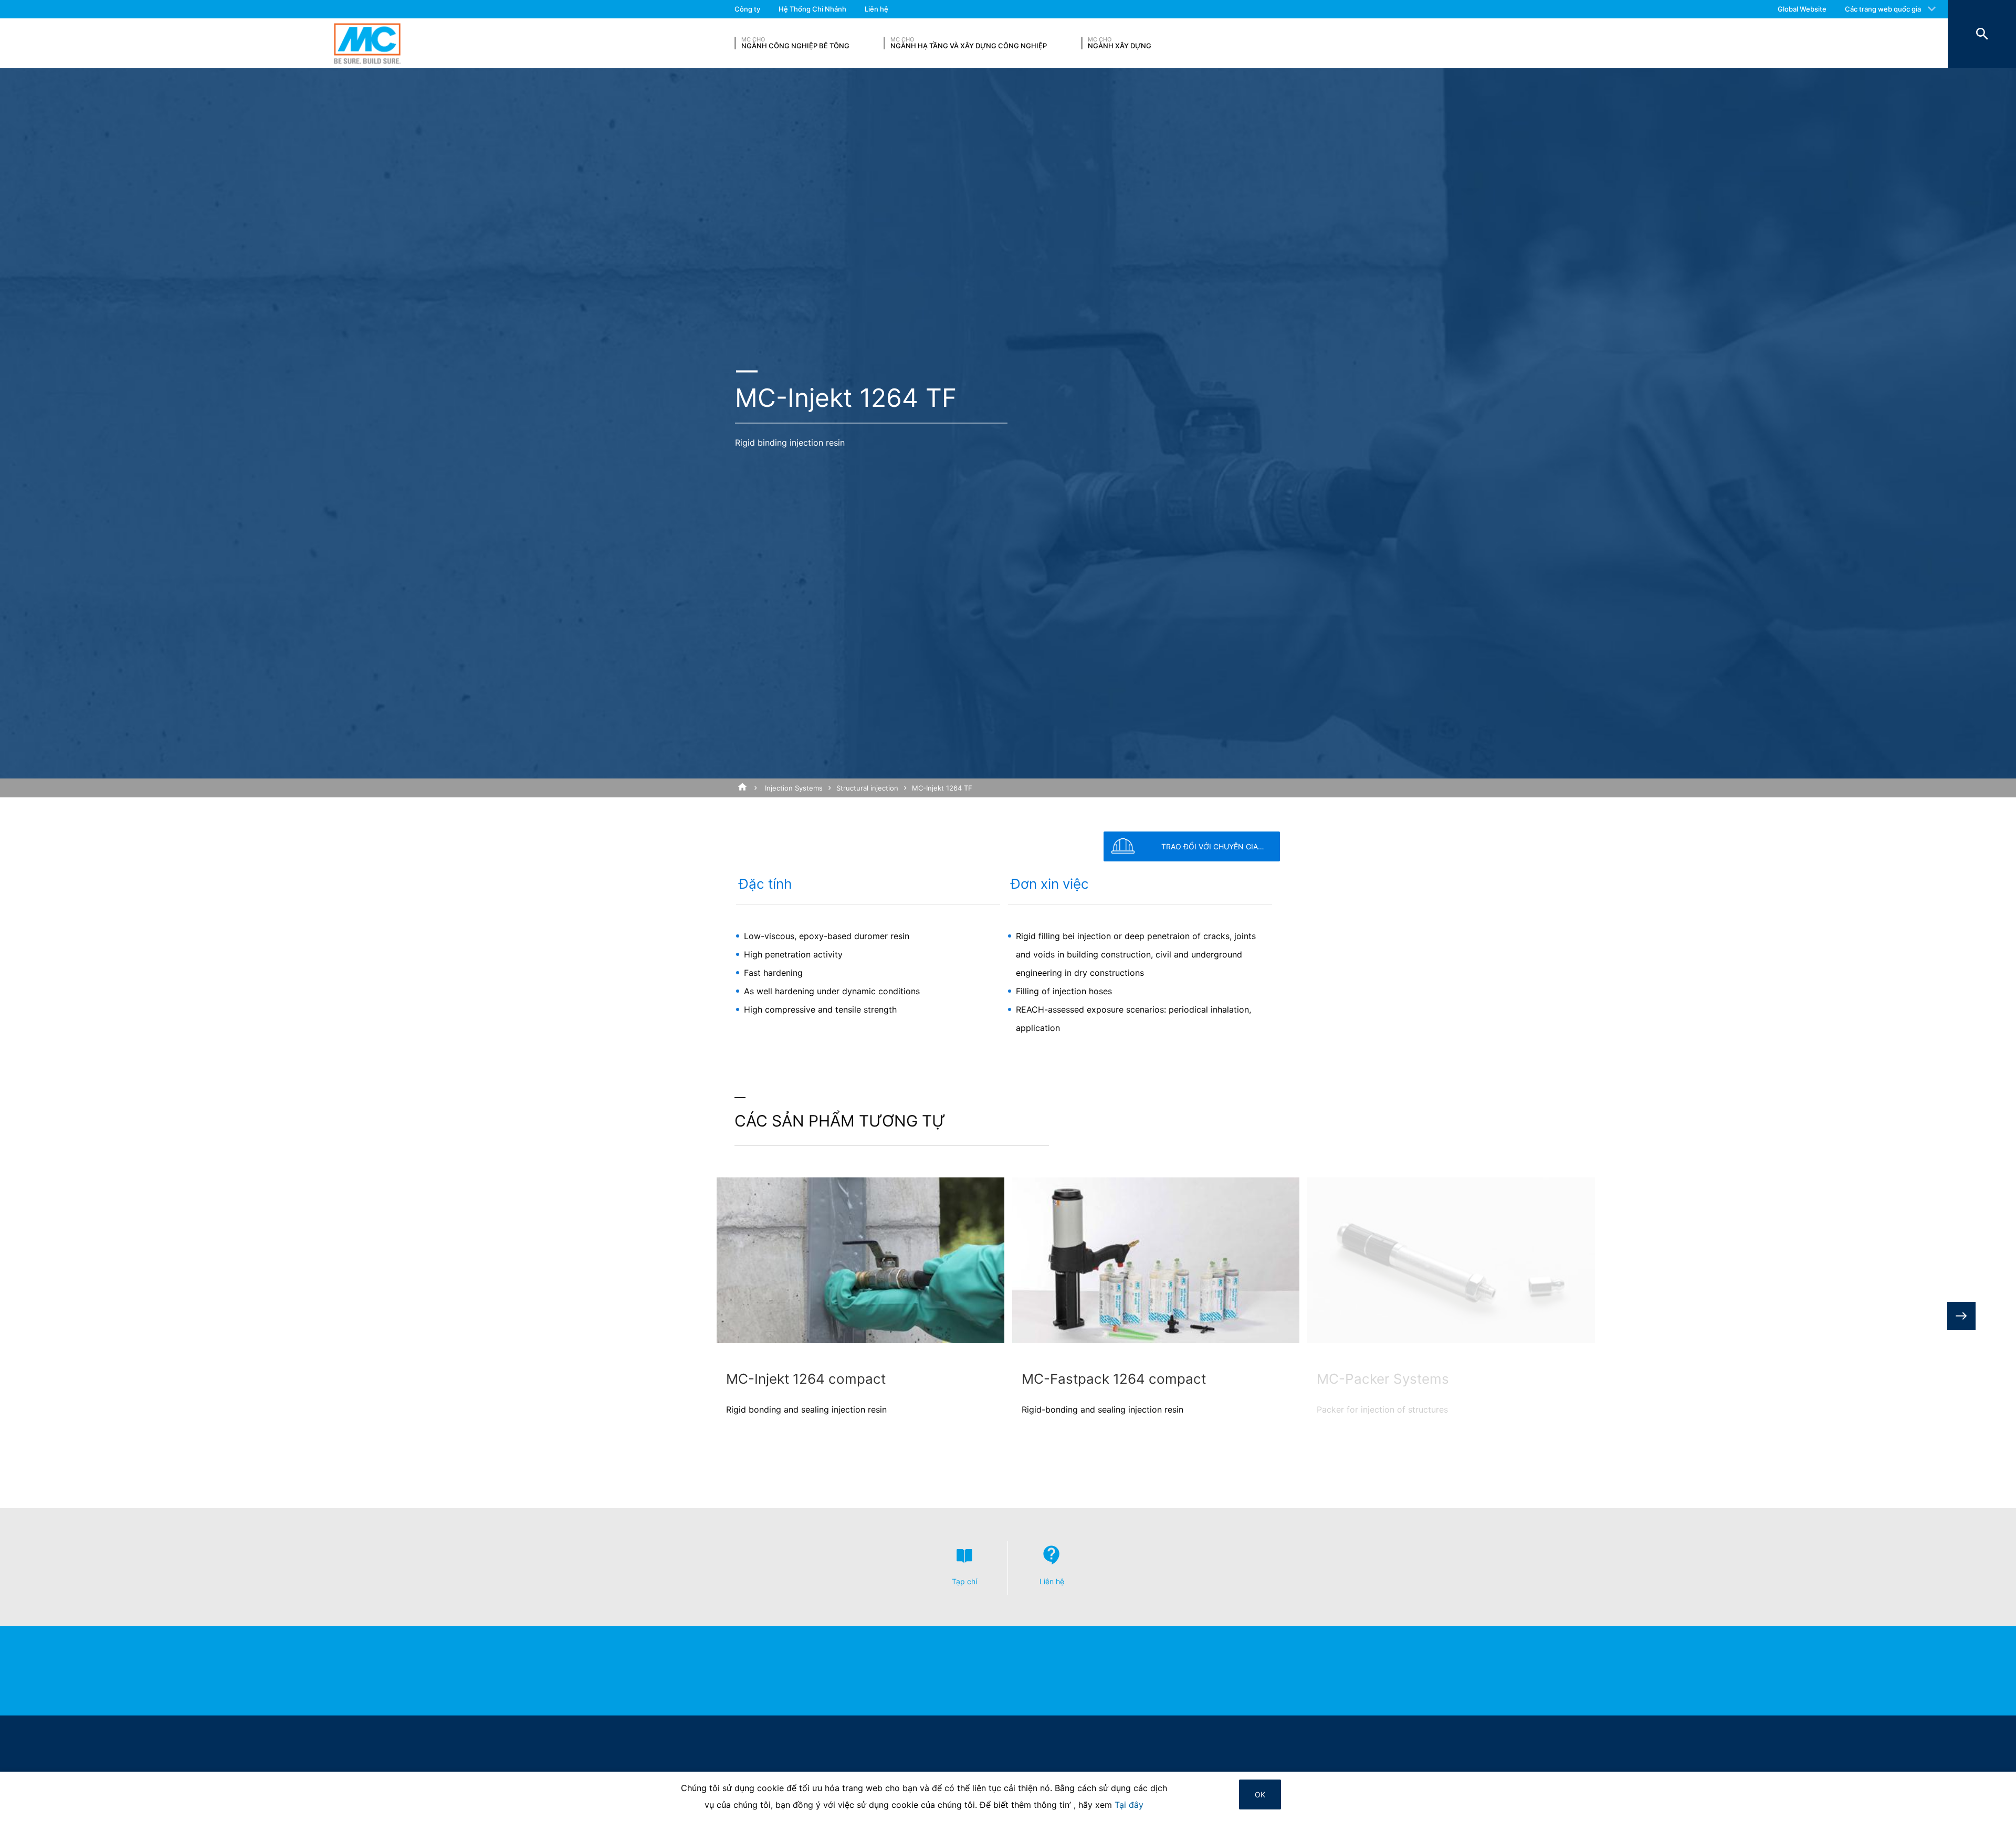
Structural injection (867, 788)
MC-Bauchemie (367, 43)
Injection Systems (794, 788)
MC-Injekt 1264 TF (942, 788)
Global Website (1802, 9)
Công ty (747, 9)
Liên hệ (876, 9)
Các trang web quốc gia (1883, 9)
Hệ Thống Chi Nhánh (812, 9)
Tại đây (1129, 1805)
